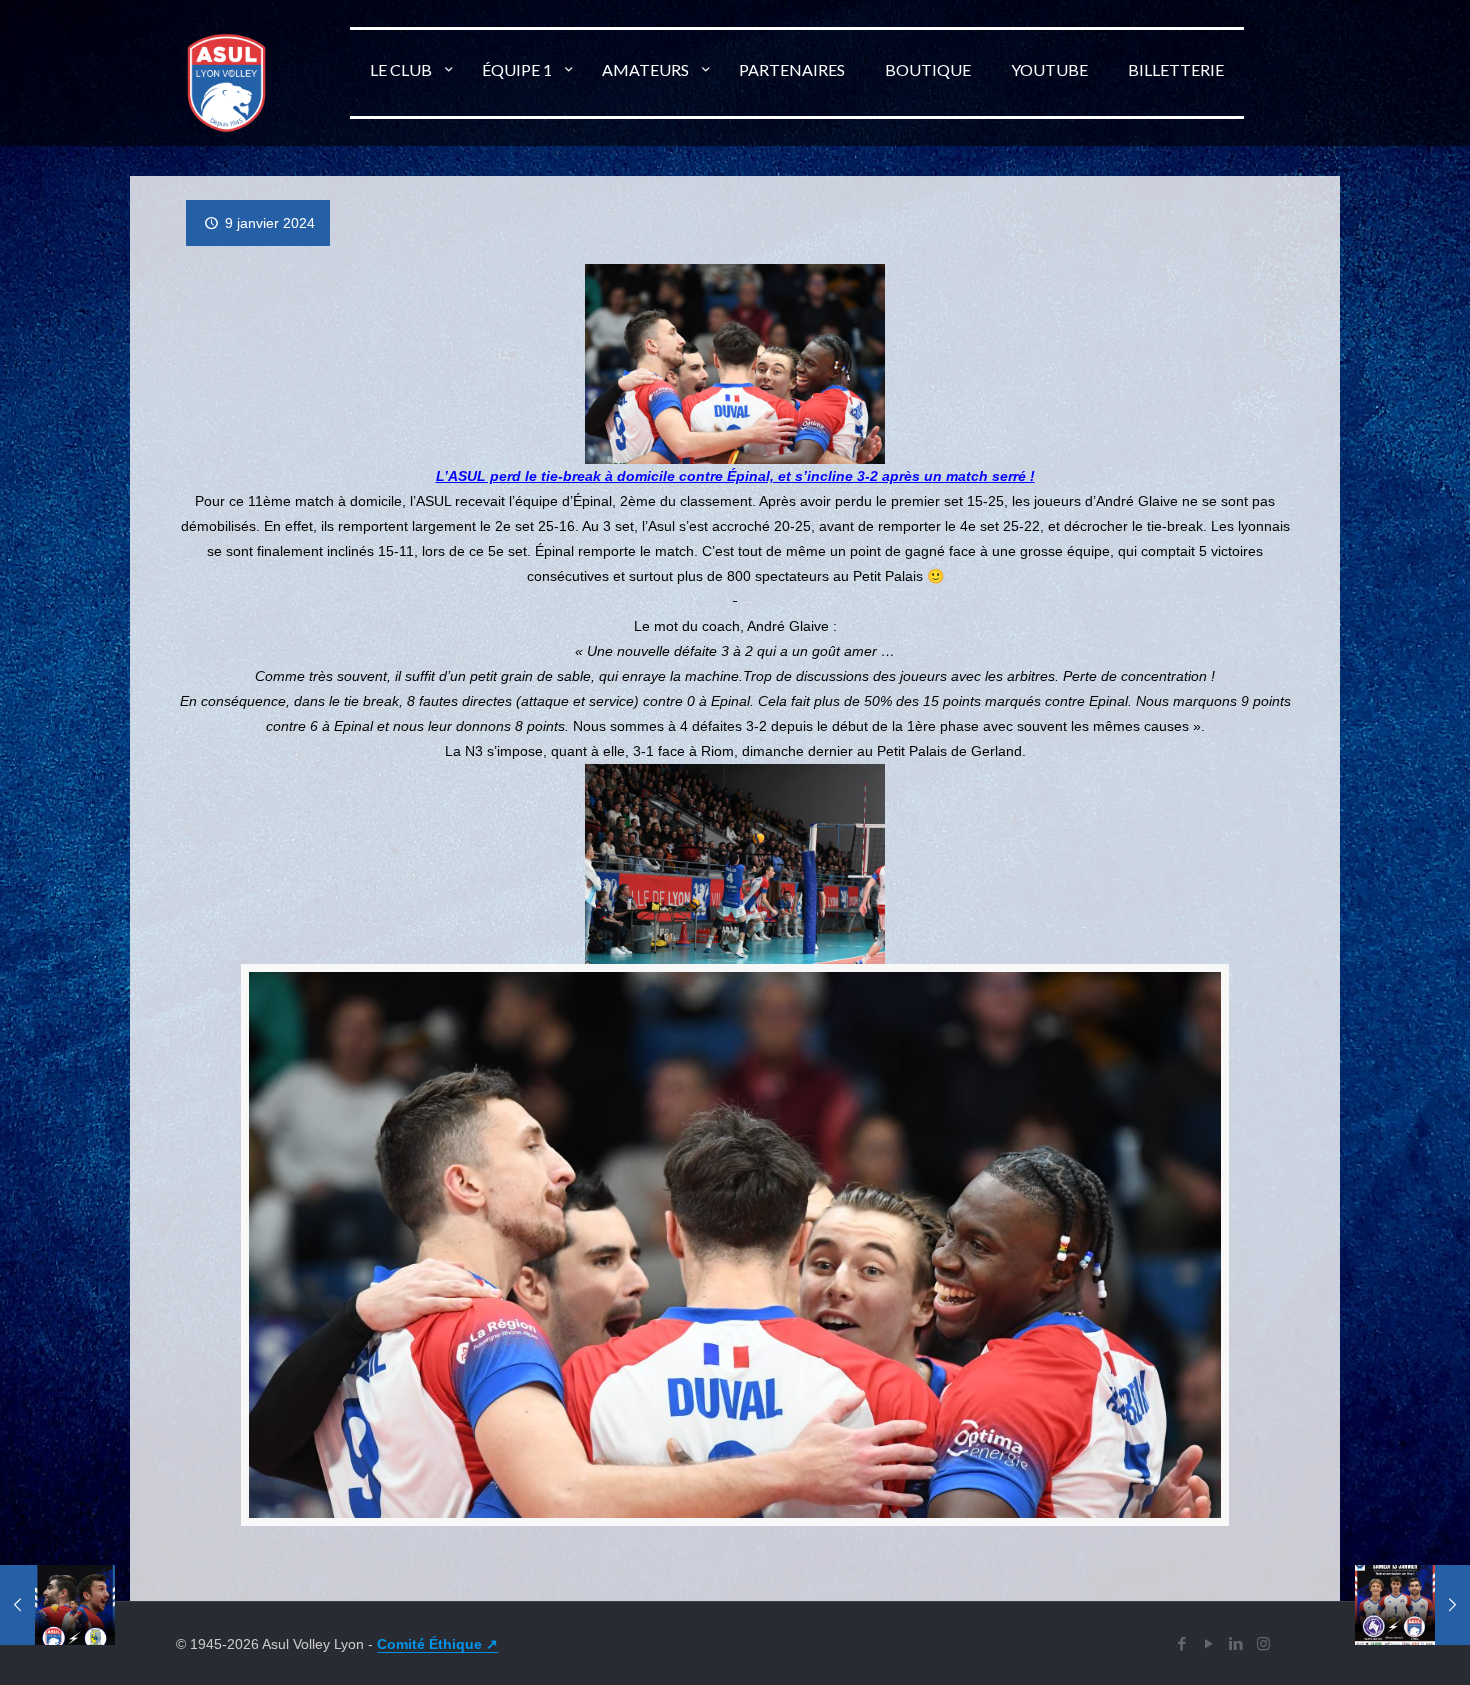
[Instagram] (1263, 1643)
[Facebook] (1182, 1643)
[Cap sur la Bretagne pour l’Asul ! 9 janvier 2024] (1412, 1605)
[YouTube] (1209, 1643)
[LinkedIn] (1236, 1643)
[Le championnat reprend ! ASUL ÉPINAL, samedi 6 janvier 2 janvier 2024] (57, 1605)
